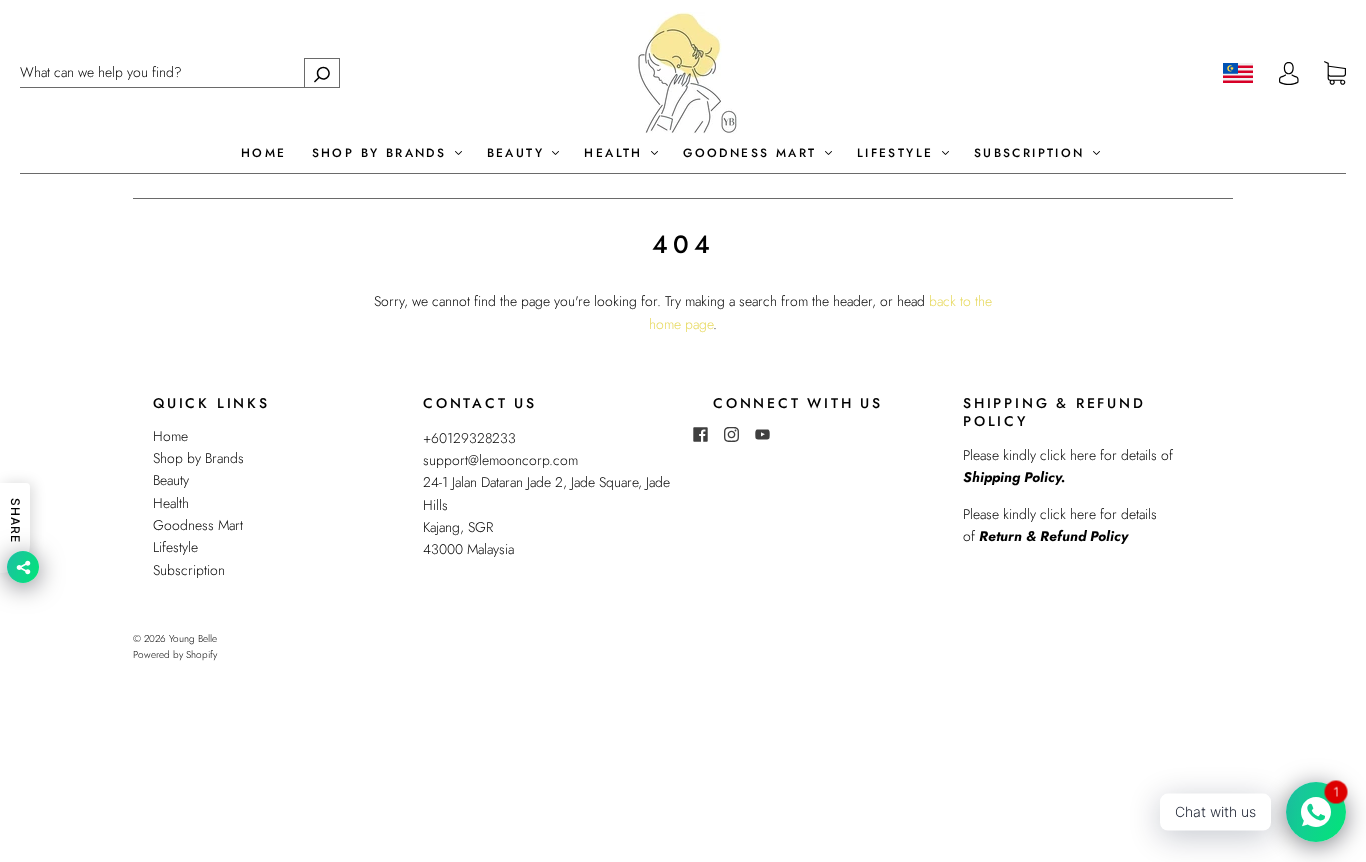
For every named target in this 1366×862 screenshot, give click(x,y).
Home (264, 153)
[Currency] (1238, 73)
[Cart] (1335, 74)
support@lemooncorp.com (500, 460)
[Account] (1289, 73)
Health (616, 153)
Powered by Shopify (175, 654)
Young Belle (193, 638)
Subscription (1032, 153)
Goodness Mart (753, 153)
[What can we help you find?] (180, 72)
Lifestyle (898, 153)
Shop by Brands (382, 153)
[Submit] (322, 72)
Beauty (519, 153)
